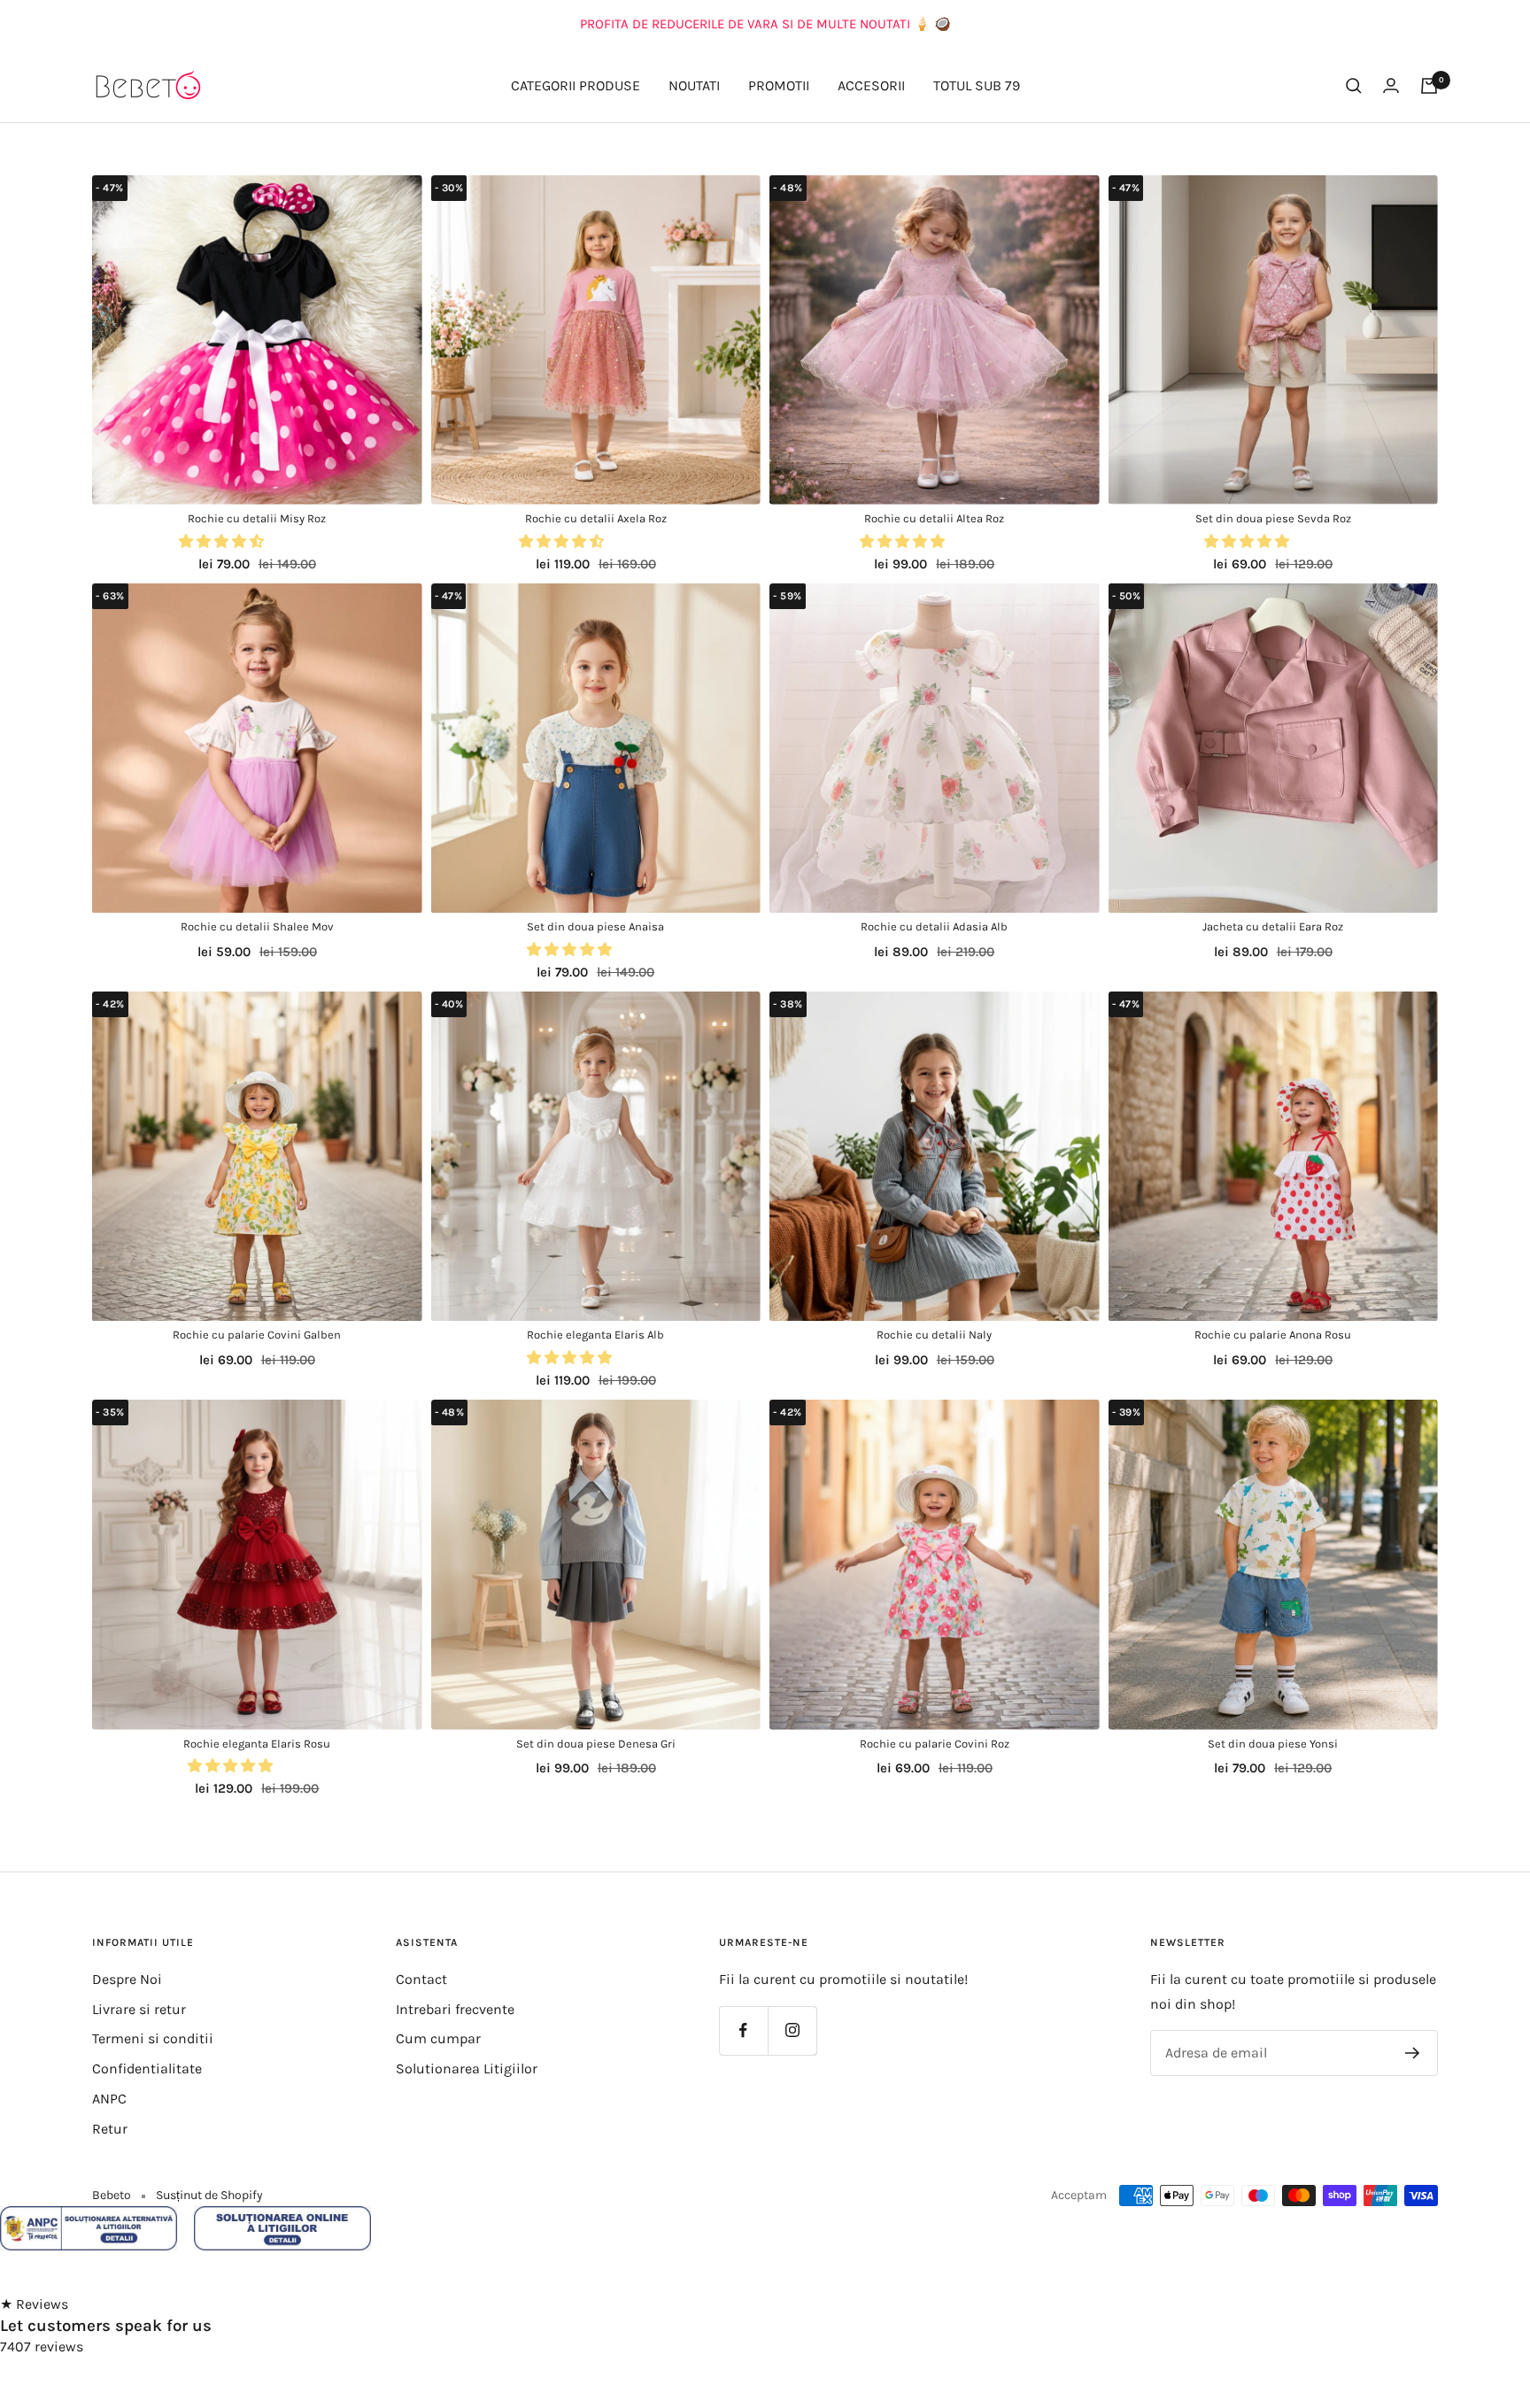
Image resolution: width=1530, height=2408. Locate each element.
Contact (421, 1979)
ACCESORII (871, 85)
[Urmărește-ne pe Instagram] (792, 2030)
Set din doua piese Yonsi (1273, 1744)
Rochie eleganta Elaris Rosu (257, 1744)
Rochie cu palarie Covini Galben (257, 1335)
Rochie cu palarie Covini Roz (935, 1744)
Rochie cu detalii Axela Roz (596, 518)
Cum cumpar (438, 2038)
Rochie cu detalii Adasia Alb (934, 926)
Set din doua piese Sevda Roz (1273, 518)
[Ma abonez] (1413, 2053)
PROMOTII (779, 85)
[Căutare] (1354, 86)
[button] (223, 541)
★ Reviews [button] (34, 2304)
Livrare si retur (139, 2009)
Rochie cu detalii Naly (934, 1335)
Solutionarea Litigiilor (467, 2068)
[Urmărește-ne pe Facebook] (743, 2030)
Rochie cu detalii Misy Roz (257, 518)
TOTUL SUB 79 (977, 85)
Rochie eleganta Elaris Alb (595, 1335)
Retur (110, 2129)
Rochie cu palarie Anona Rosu (1273, 1335)
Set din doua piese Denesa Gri (596, 1744)
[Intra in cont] (1391, 85)
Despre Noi (127, 1979)
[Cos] (1429, 86)
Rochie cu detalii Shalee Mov (257, 926)
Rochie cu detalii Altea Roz (934, 518)
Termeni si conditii (153, 2038)
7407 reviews (42, 2346)
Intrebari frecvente (455, 2009)
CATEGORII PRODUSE (576, 85)
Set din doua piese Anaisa (595, 926)
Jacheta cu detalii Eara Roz (1273, 926)
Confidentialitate (147, 2068)
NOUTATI (694, 85)
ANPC (109, 2099)
